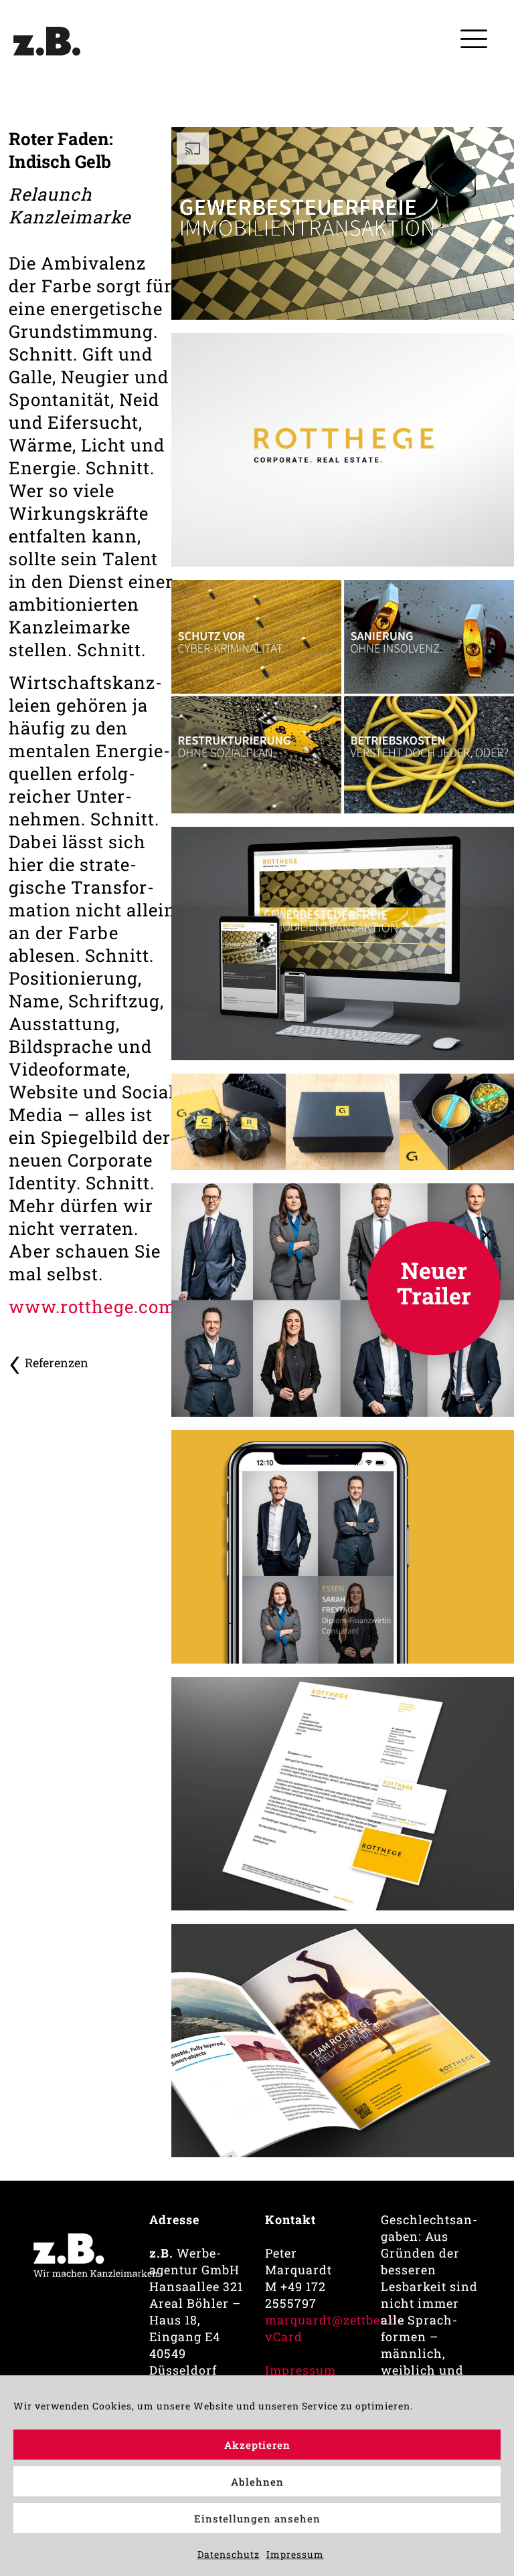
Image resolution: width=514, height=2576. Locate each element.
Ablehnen (257, 2482)
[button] (487, 1235)
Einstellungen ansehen (257, 2518)
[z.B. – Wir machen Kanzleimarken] (47, 47)
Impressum (295, 2554)
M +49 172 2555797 (295, 2295)
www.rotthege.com (92, 1306)
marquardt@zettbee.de (335, 2320)
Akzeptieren (257, 2445)
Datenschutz (229, 2554)
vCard (284, 2337)
